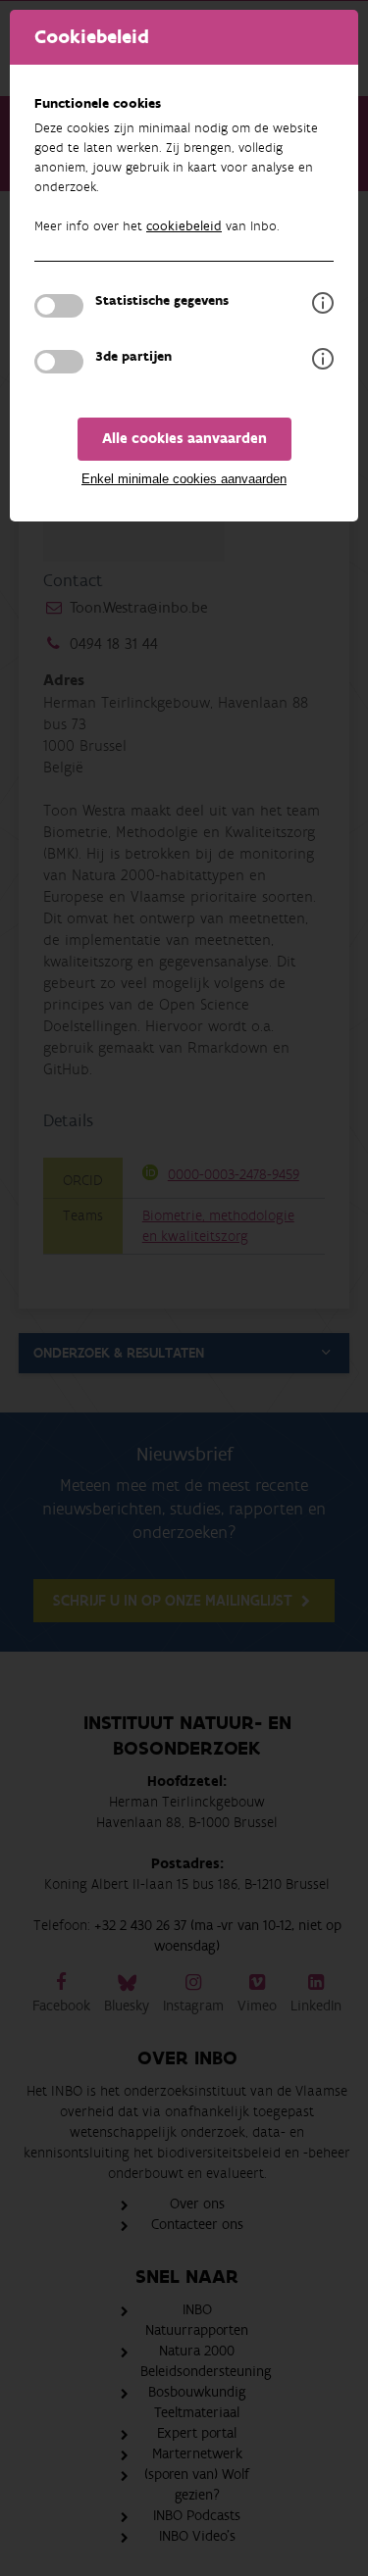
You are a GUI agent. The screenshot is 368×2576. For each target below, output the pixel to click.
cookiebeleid (184, 226)
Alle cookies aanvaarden (184, 439)
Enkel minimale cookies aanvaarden (184, 479)
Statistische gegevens (162, 301)
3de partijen (133, 357)
